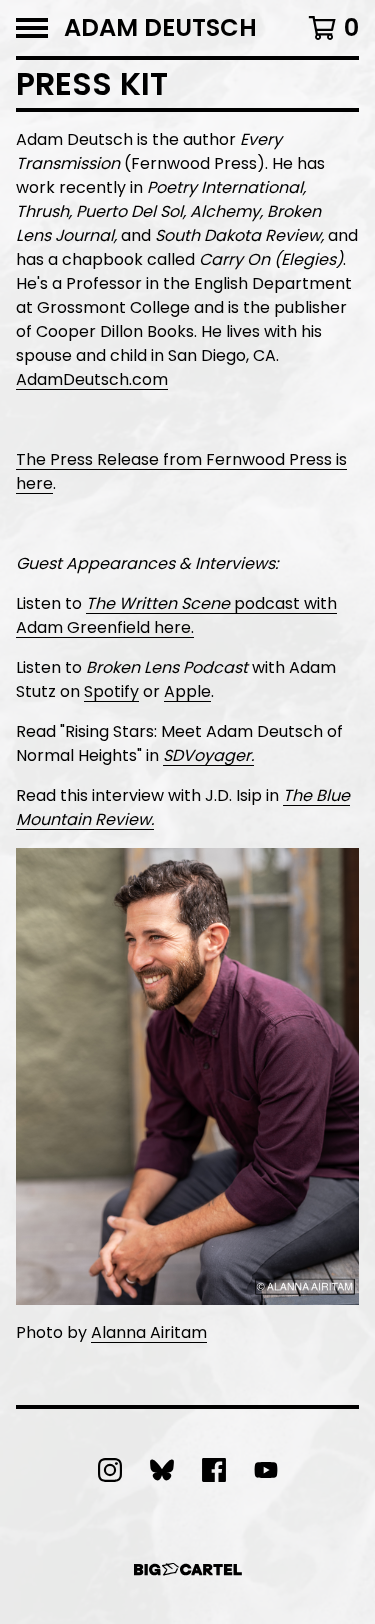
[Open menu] (32, 28)
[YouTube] (266, 1470)
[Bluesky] (162, 1470)
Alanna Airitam (149, 1332)
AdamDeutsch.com (92, 379)
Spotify (111, 691)
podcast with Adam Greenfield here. (176, 615)
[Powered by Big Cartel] (188, 1569)
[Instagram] (110, 1470)
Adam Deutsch (160, 28)
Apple (187, 691)
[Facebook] (214, 1470)
